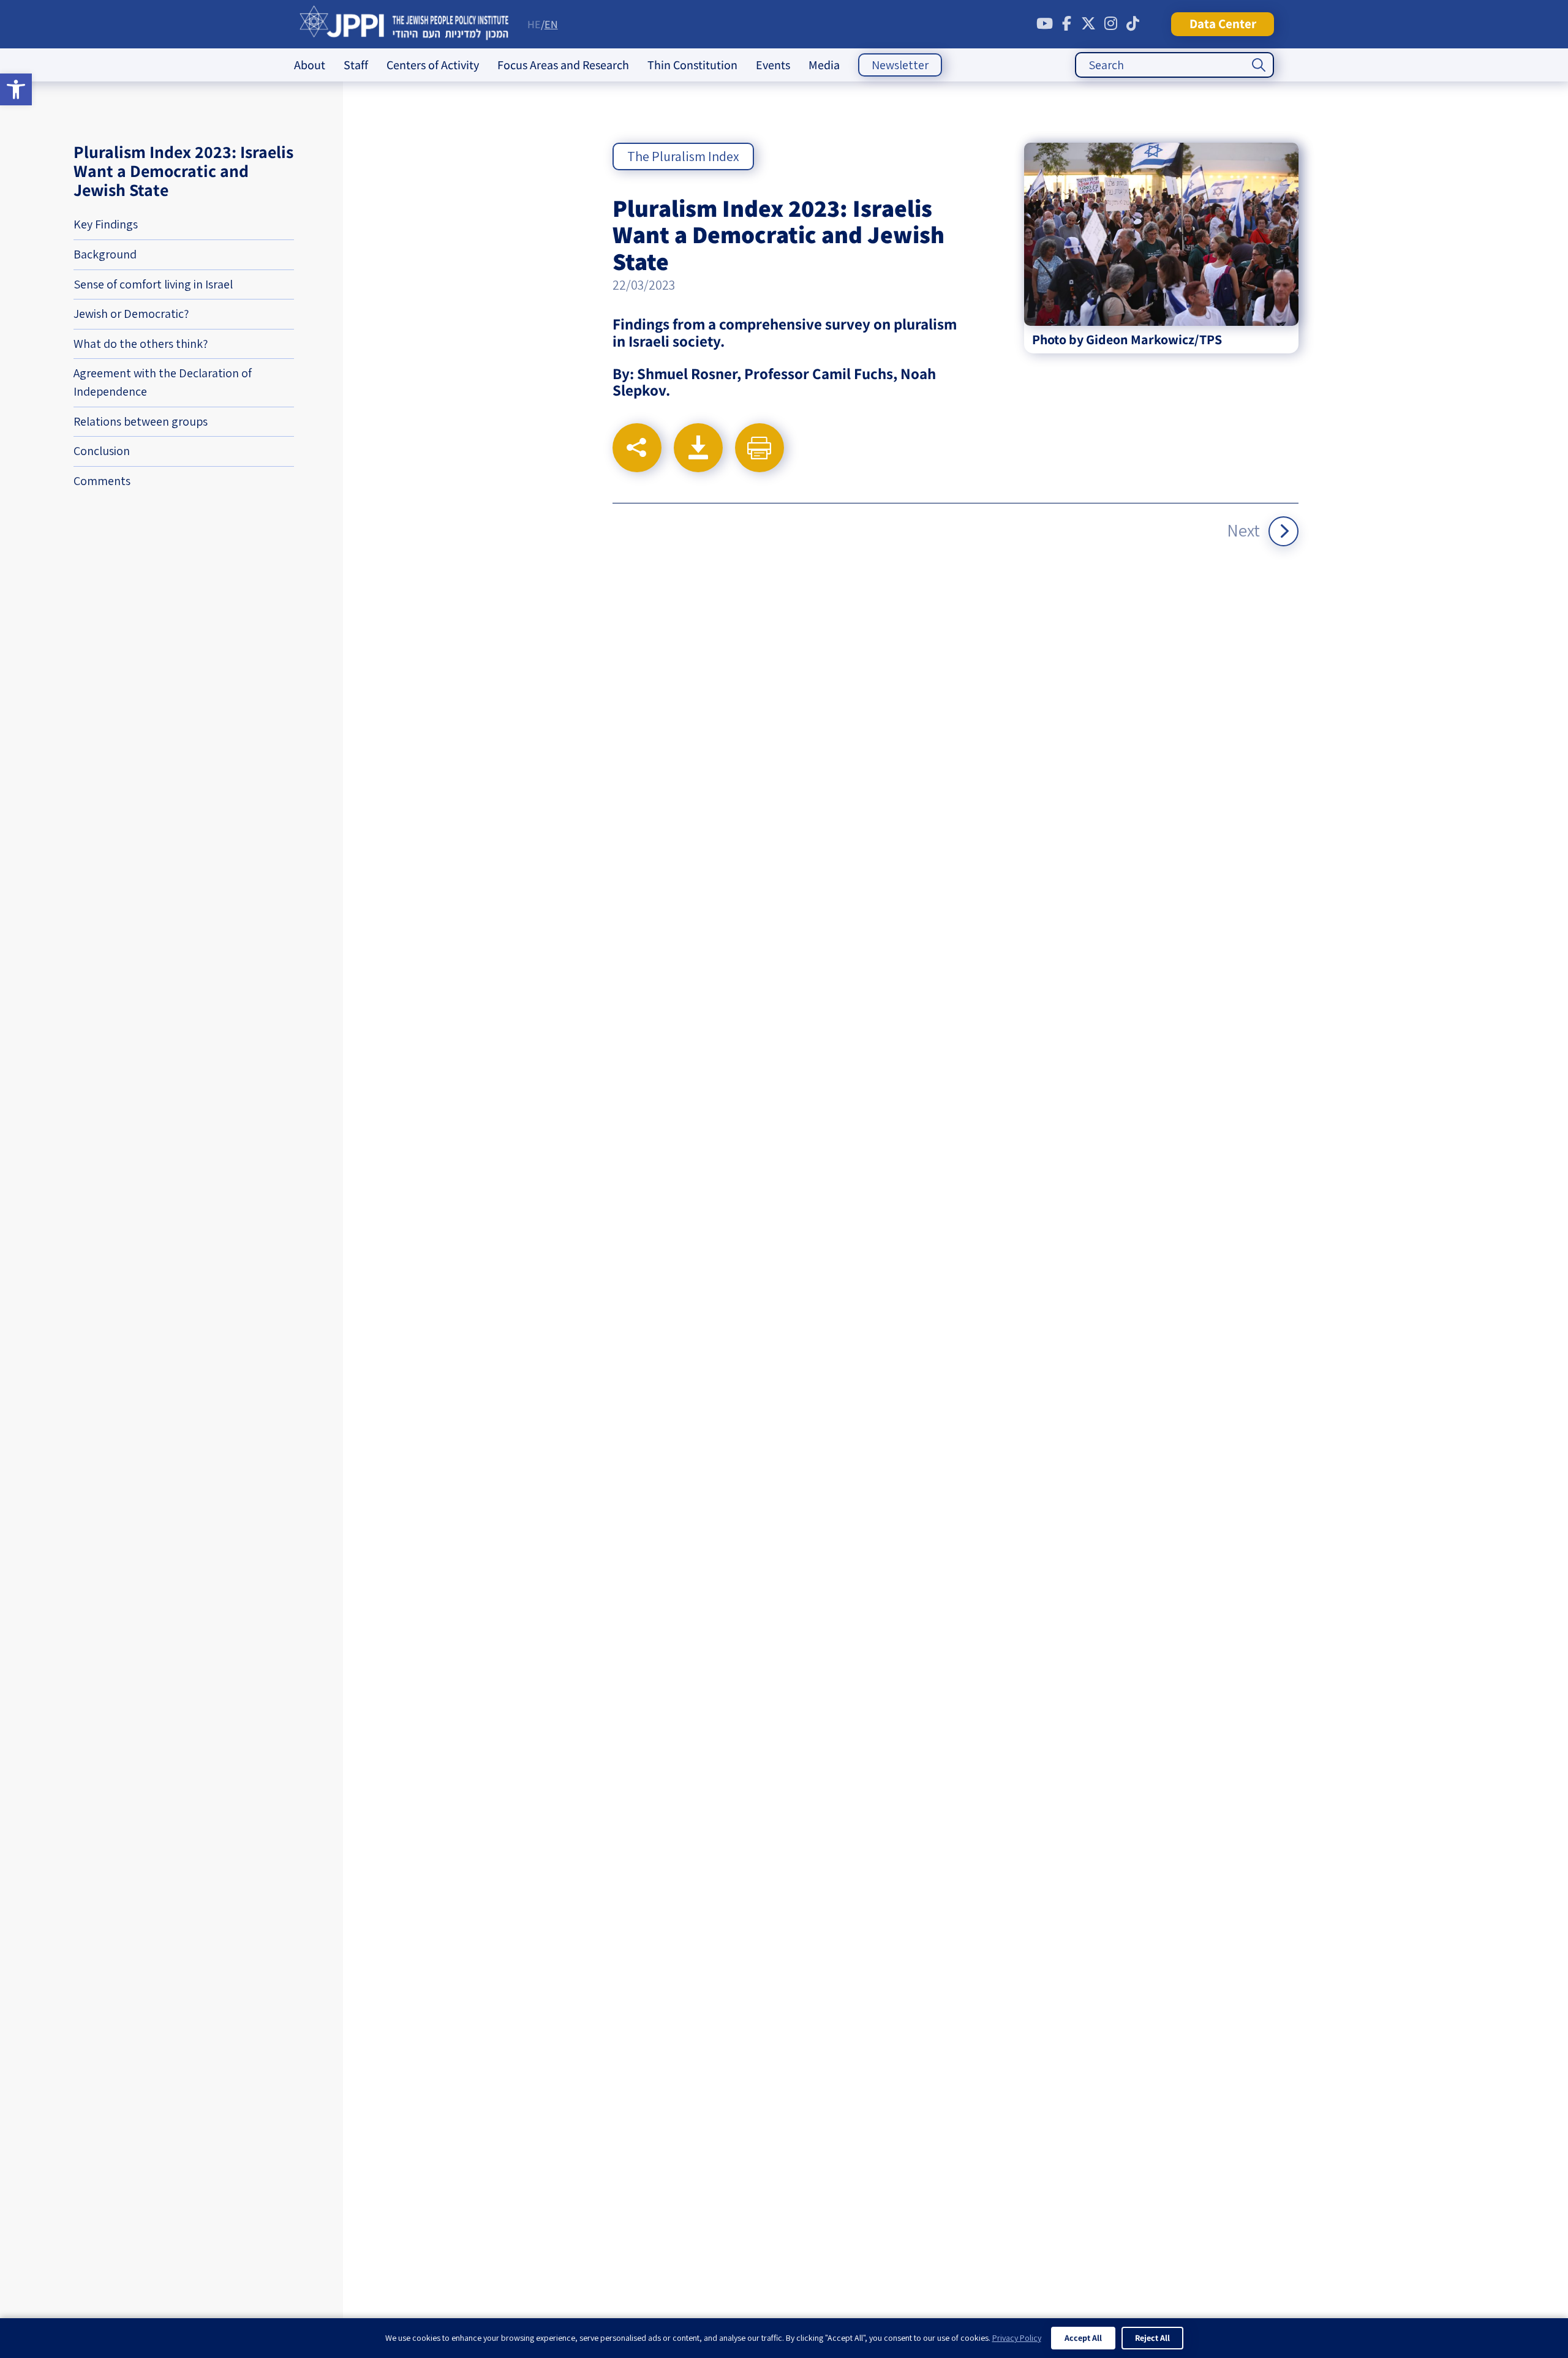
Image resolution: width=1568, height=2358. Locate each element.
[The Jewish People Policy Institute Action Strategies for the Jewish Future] (405, 24)
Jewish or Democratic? (131, 314)
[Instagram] (1110, 24)
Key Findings (106, 224)
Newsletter (900, 65)
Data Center (1223, 24)
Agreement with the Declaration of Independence (163, 382)
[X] (1088, 24)
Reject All (1152, 2338)
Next (1243, 530)
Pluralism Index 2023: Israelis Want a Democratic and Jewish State (183, 171)
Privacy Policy (1017, 2338)
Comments (102, 481)
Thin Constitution (692, 65)
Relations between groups (141, 421)
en (551, 24)
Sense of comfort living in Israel (153, 284)
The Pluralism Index (683, 156)
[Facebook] (1066, 24)
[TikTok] (1133, 24)
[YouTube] (1044, 24)
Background (105, 254)
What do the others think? (141, 344)
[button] (16, 89)
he (534, 24)
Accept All (1083, 2338)
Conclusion (102, 451)
